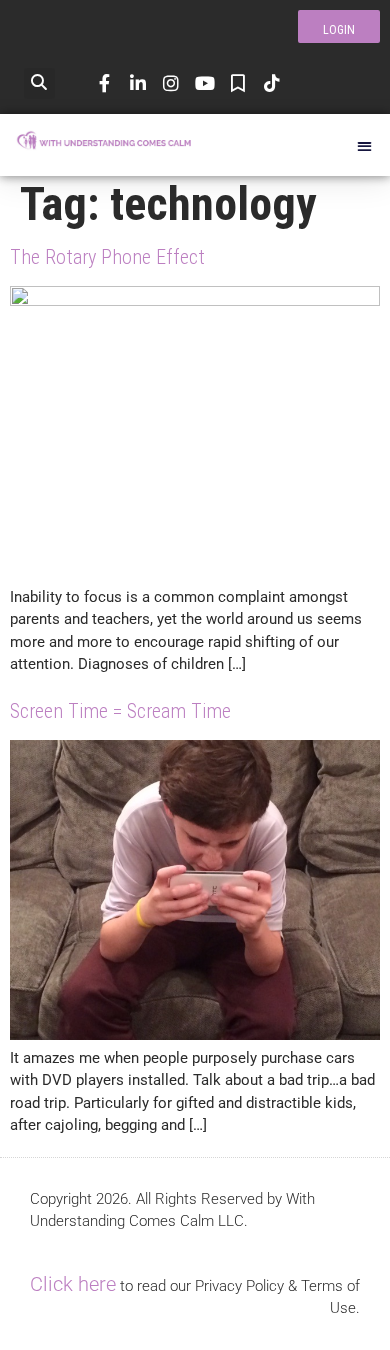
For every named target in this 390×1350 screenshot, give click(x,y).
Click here (73, 1284)
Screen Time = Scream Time (120, 711)
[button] (39, 83)
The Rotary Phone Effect (107, 257)
